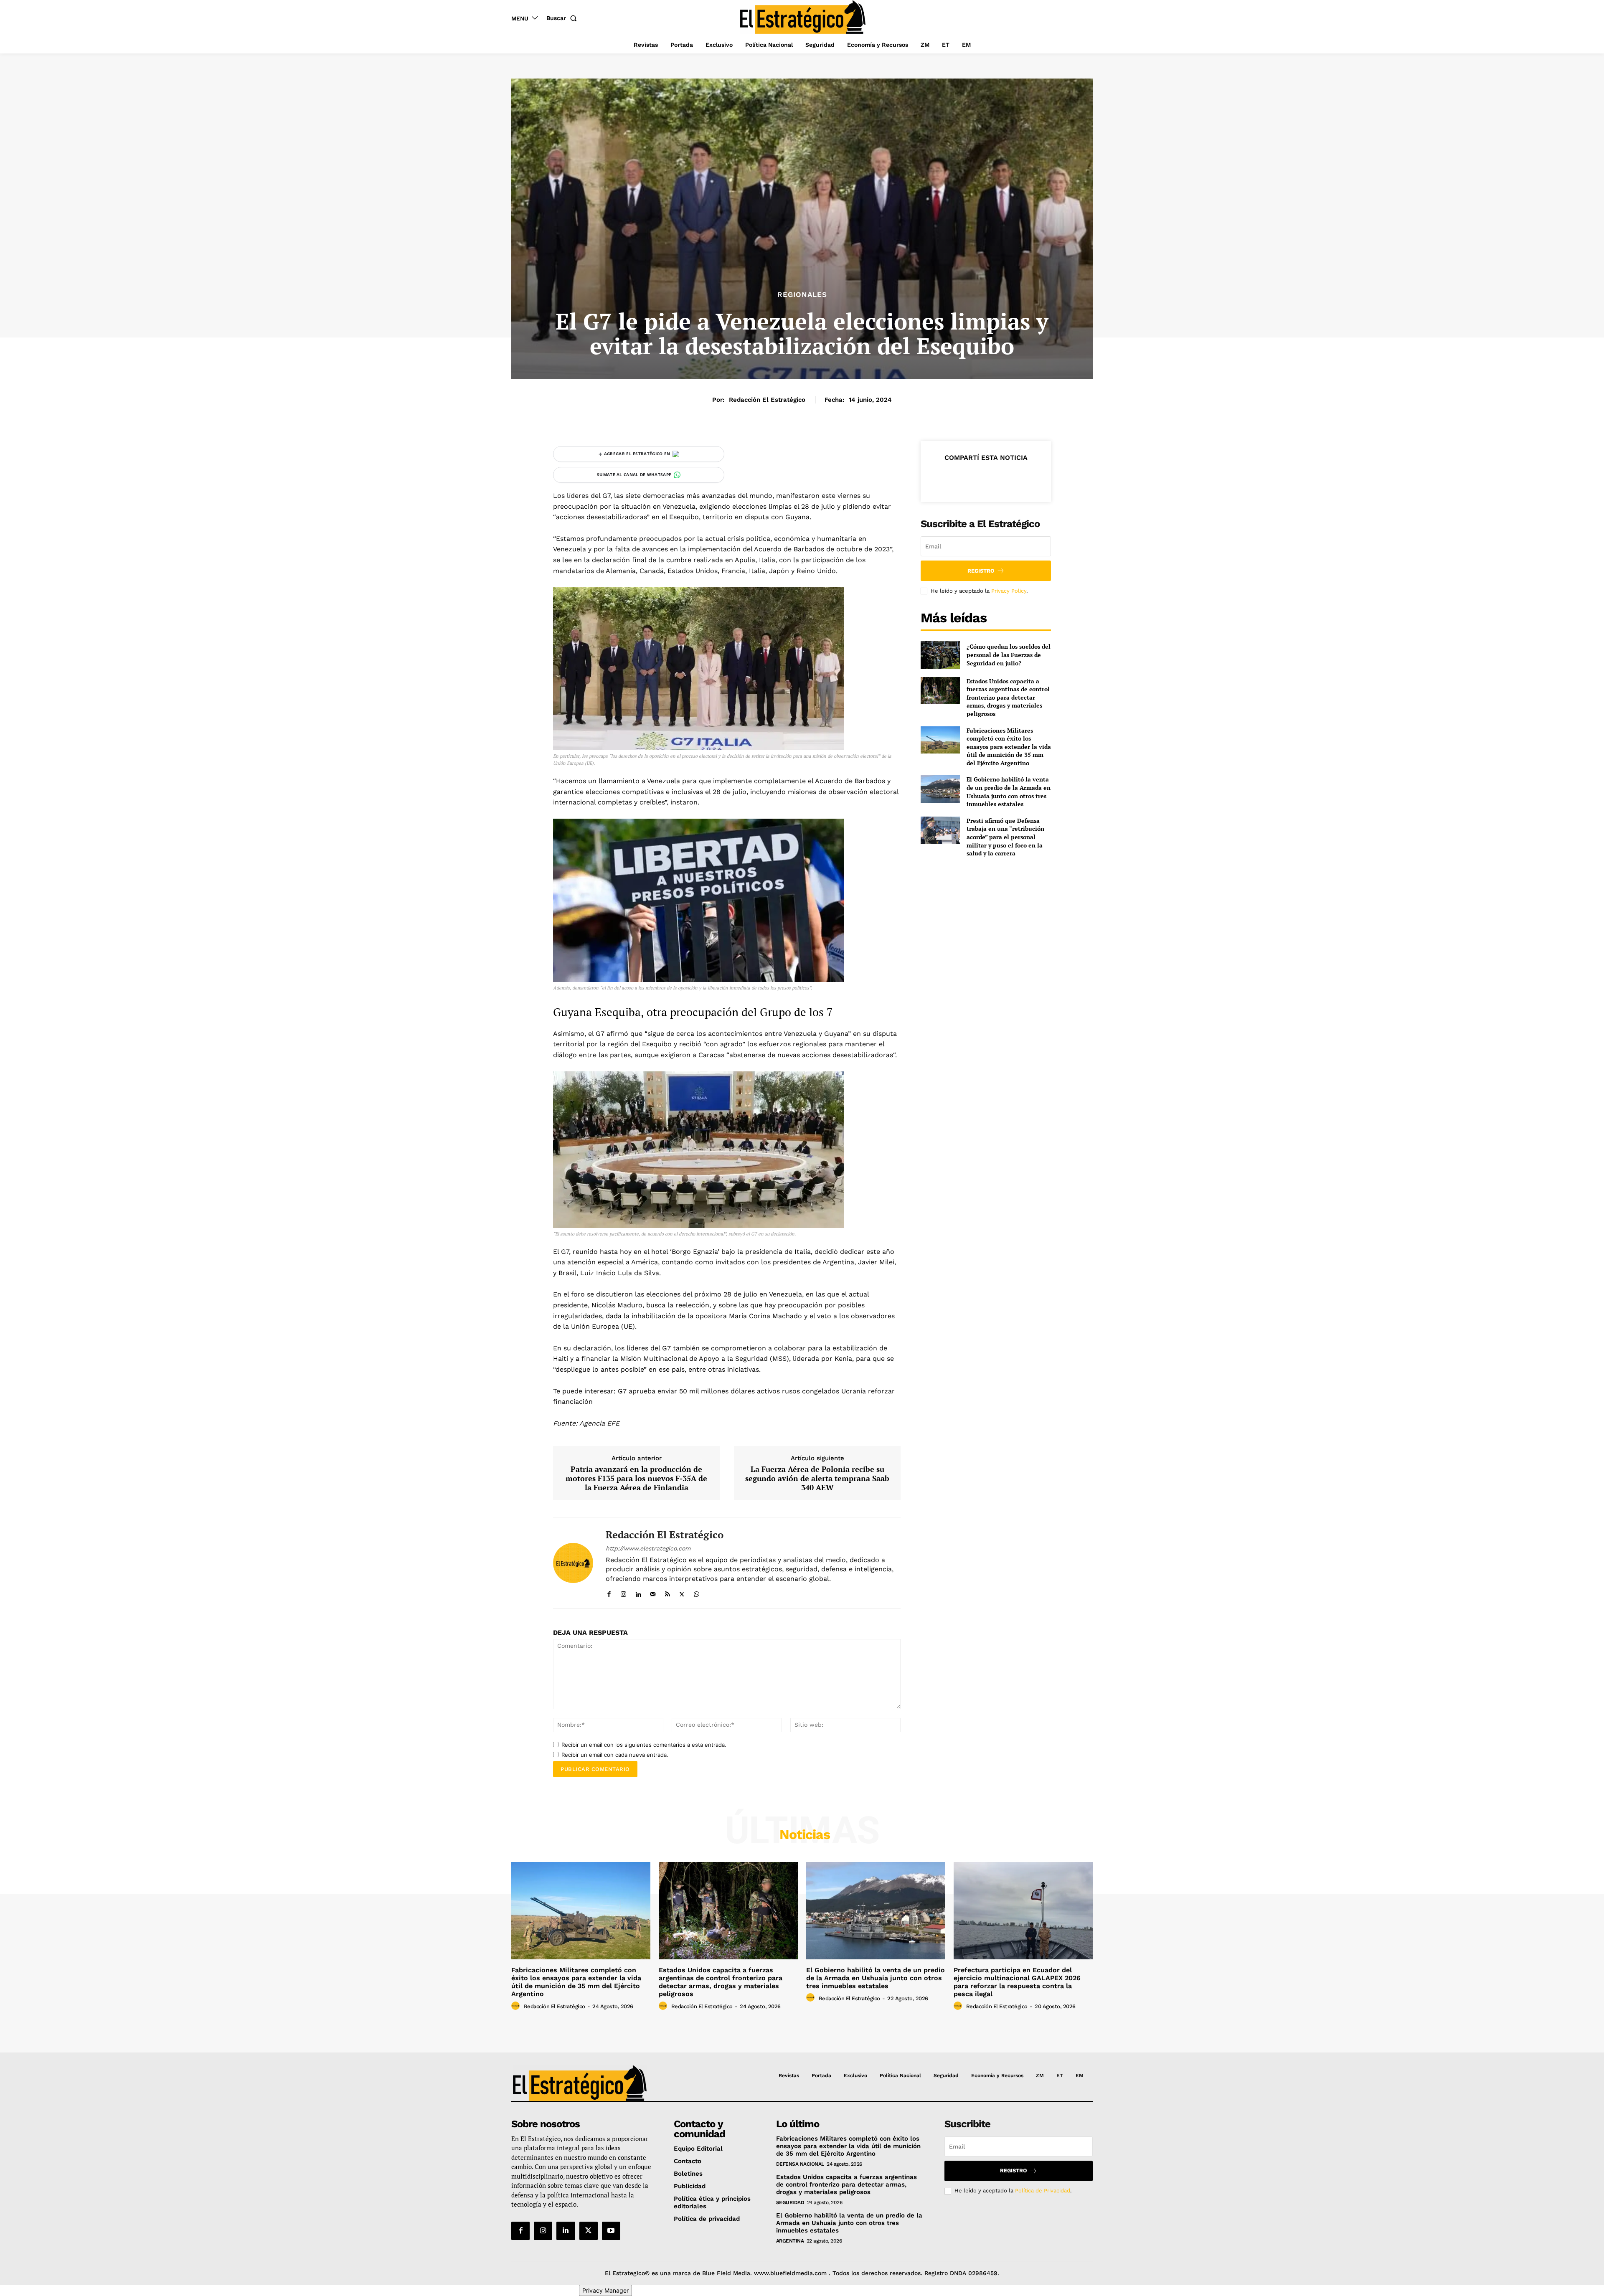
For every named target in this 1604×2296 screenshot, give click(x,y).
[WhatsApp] (697, 1592)
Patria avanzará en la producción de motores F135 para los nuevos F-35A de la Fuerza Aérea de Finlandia (636, 1478)
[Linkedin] (638, 1592)
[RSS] (667, 1592)
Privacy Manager (605, 2290)
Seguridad (790, 2202)
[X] (682, 1592)
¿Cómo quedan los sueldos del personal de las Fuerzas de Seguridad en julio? (1009, 655)
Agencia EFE (599, 1423)
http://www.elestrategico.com (648, 1548)
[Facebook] (609, 1592)
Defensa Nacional (800, 2164)
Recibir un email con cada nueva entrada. (615, 1755)
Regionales (802, 295)
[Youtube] (611, 2231)
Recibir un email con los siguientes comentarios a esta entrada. (644, 1745)
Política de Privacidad (1043, 2191)
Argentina (790, 2241)
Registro (981, 571)
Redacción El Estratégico (767, 400)
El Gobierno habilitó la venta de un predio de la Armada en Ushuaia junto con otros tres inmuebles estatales (1009, 792)
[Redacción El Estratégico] (573, 1563)
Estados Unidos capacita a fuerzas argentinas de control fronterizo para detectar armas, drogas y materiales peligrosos (1008, 697)
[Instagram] (623, 1592)
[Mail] (653, 1592)
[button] (563, 18)
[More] (1024, 478)
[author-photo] (517, 2006)
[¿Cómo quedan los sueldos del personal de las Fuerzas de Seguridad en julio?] (940, 655)
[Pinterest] (985, 478)
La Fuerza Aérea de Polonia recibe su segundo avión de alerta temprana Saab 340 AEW (817, 1478)
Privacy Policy (1009, 591)
